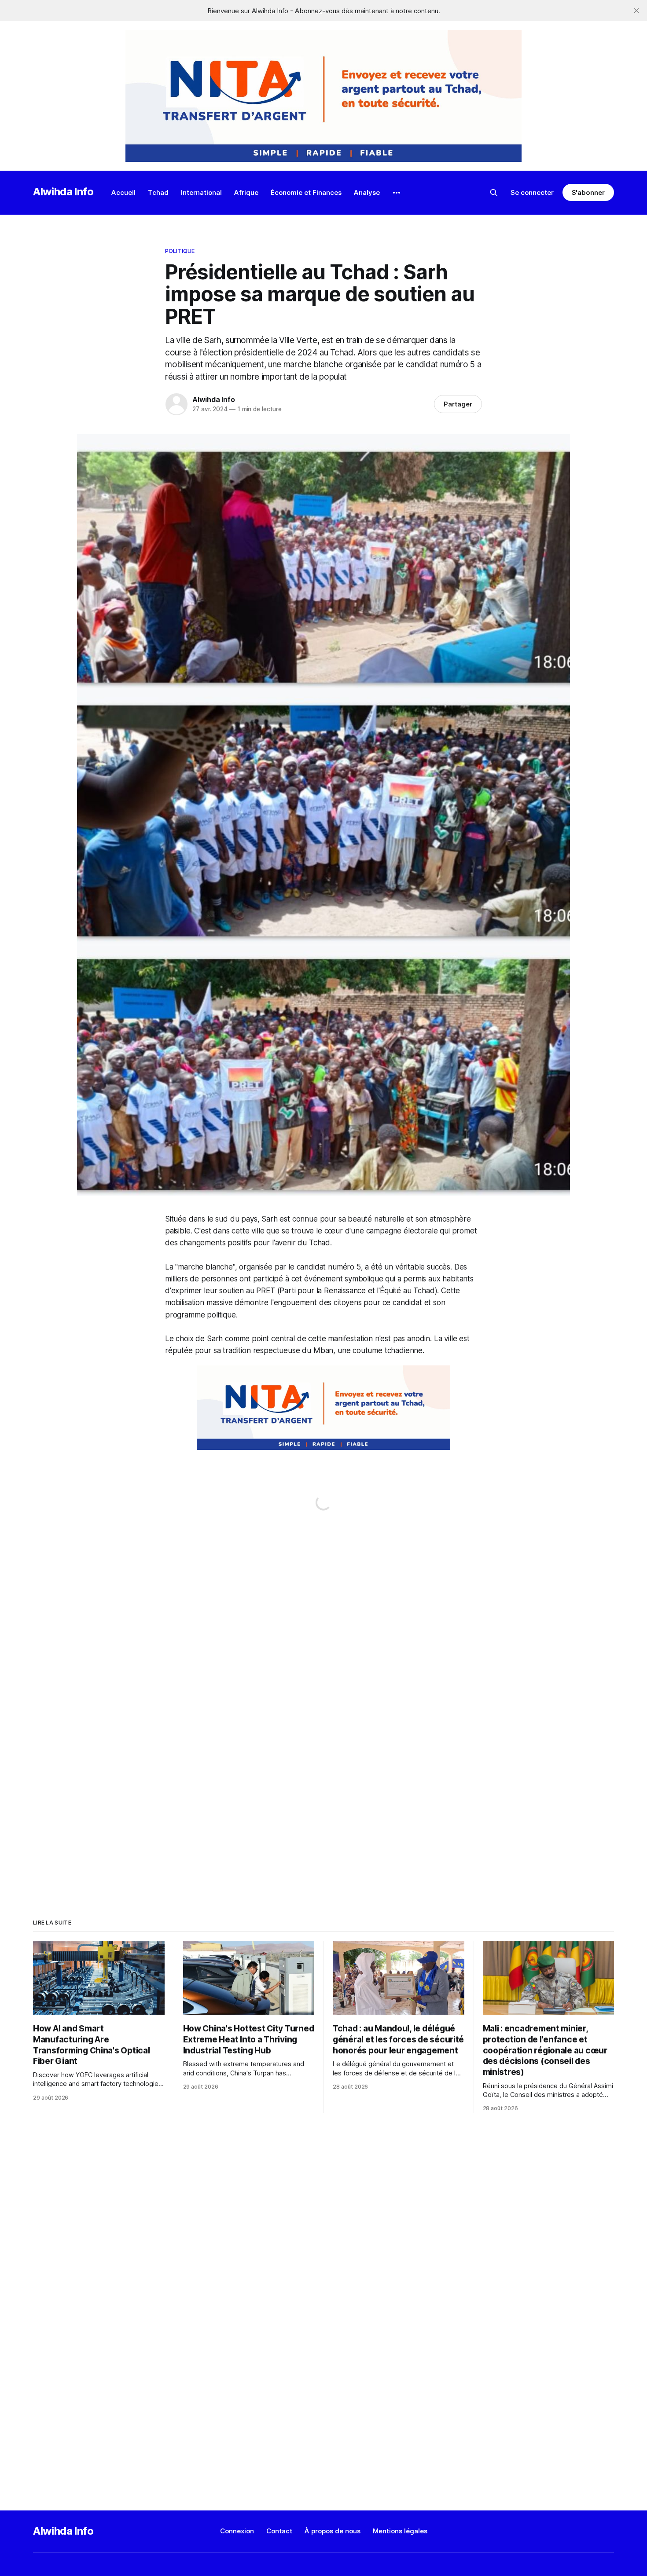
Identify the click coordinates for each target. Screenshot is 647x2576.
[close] (636, 11)
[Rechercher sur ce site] (494, 193)
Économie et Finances (306, 192)
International (201, 192)
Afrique (246, 192)
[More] (397, 193)
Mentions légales (400, 2531)
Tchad (158, 192)
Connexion (237, 2531)
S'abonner (588, 192)
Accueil (123, 192)
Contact (279, 2531)
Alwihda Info (63, 192)
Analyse (367, 192)
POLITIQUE (180, 251)
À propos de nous (333, 2531)
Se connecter (532, 192)
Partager (458, 404)
